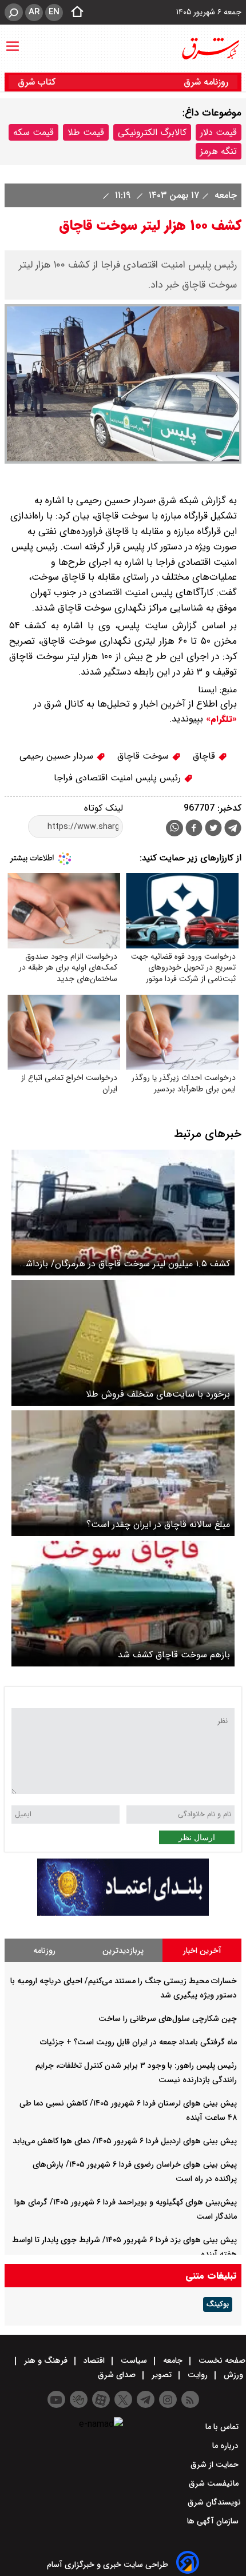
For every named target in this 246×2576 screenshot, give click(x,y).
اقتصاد (94, 2360)
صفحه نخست (221, 2360)
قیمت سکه (33, 132)
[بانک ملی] (123, 1913)
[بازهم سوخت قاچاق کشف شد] (123, 1604)
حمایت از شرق (216, 2465)
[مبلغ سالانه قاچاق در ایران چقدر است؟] (123, 1473)
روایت (198, 2375)
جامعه (224, 195)
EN (54, 12)
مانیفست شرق (215, 2483)
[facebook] (194, 829)
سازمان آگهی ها (214, 2521)
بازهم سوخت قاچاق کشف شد (174, 1655)
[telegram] (233, 830)
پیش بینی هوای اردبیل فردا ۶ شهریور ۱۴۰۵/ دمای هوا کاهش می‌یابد (125, 2141)
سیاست (134, 2360)
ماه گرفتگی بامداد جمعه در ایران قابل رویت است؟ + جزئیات (138, 2042)
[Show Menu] (13, 41)
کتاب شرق (38, 82)
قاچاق (205, 756)
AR (34, 12)
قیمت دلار (219, 132)
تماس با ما (223, 2427)
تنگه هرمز (219, 151)
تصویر (162, 2375)
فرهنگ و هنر (46, 2360)
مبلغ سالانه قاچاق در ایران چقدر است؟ (158, 1524)
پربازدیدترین (123, 1951)
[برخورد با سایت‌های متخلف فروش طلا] (123, 1343)
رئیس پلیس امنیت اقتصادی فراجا (119, 778)
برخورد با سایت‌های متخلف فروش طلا (158, 1394)
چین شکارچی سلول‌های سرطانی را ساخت (168, 2019)
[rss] (190, 2399)
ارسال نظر (197, 1837)
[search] (14, 12)
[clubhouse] (79, 2399)
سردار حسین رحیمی (58, 756)
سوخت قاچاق (144, 756)
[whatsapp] (174, 828)
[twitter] (213, 829)
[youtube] (56, 2399)
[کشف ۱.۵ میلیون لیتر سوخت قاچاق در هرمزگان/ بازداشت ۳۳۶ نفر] (123, 1213)
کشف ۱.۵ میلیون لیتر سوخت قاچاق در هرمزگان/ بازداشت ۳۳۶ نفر (123, 1264)
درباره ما (227, 2446)
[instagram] (168, 2399)
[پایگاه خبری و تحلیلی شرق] (210, 49)
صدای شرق (118, 2375)
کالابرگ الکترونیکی (152, 132)
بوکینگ (218, 2304)
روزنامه (44, 1951)
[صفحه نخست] (74, 13)
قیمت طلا (86, 132)
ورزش (233, 2375)
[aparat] (101, 2399)
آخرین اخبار (202, 1951)
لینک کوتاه (104, 808)
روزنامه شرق (206, 82)
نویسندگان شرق (214, 2502)
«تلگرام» (220, 719)
